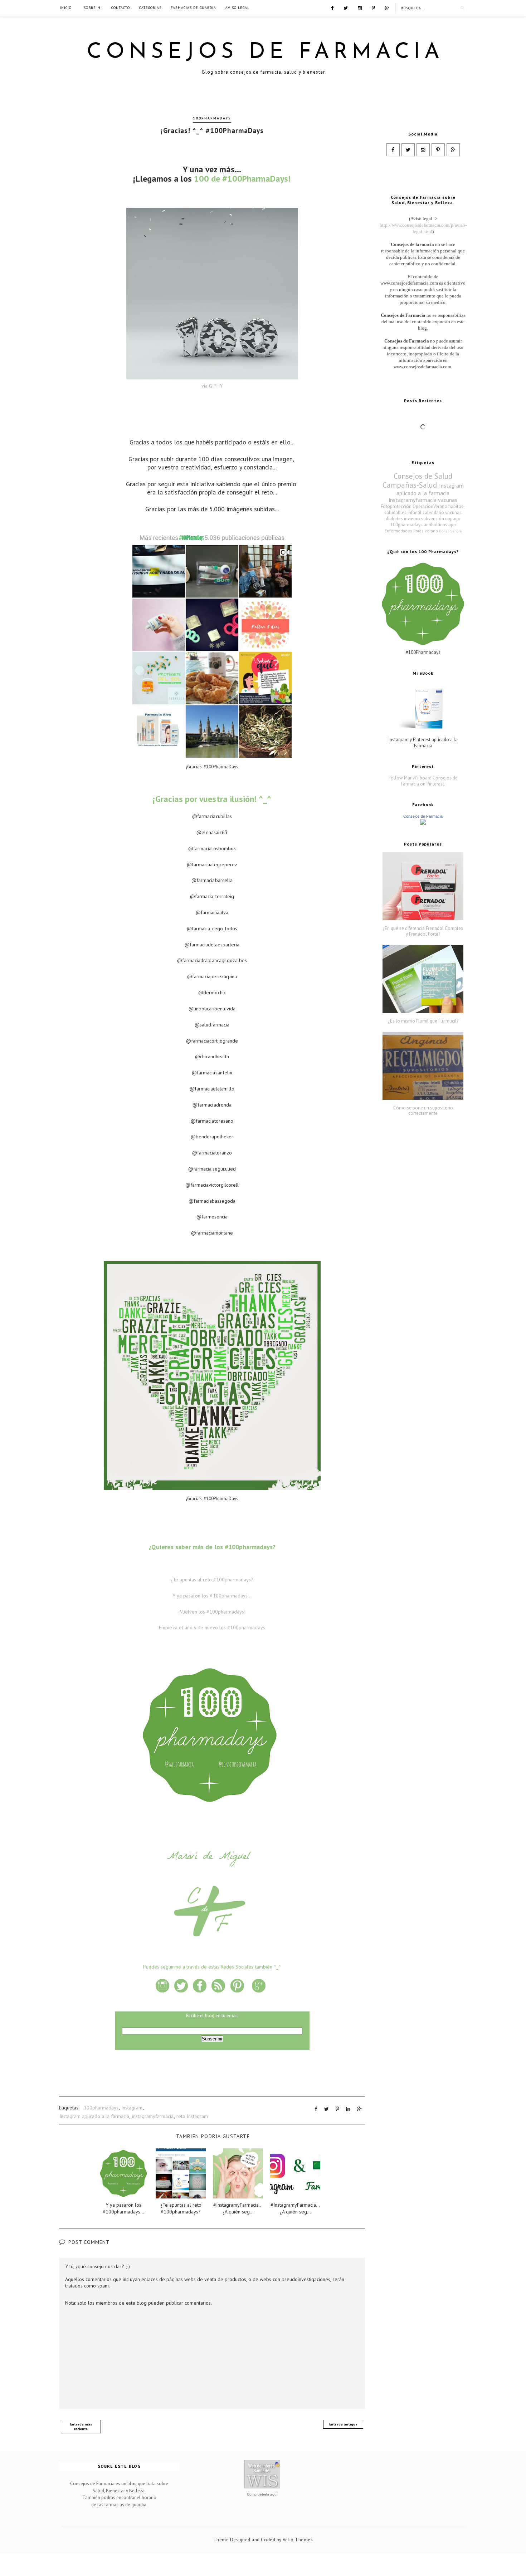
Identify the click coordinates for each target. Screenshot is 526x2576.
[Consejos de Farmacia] (423, 823)
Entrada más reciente (81, 2427)
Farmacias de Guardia (193, 8)
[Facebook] (332, 8)
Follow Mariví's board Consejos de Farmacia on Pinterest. (423, 781)
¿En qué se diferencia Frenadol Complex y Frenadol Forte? (423, 931)
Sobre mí (93, 8)
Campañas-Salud (410, 485)
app (452, 525)
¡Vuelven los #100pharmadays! (212, 1612)
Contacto (121, 8)
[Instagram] (360, 8)
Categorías (150, 8)
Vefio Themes (298, 2540)
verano (431, 531)
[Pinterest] (373, 8)
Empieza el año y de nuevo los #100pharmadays (212, 1627)
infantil (415, 513)
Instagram (132, 2108)
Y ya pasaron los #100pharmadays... (212, 1596)
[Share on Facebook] (316, 2109)
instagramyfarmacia (153, 2116)
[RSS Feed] (387, 8)
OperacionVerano (430, 506)
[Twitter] (346, 8)
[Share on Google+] (359, 2109)
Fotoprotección (396, 506)
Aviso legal (237, 8)
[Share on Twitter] (327, 2109)
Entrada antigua (343, 2424)
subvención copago (441, 519)
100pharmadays (212, 118)
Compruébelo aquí (262, 2494)
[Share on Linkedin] (348, 2109)
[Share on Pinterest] (337, 2109)
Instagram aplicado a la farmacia (94, 2116)
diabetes (394, 519)
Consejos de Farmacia (265, 53)
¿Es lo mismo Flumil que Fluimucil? (423, 1021)
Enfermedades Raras (404, 531)
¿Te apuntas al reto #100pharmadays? (212, 1580)
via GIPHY (212, 386)
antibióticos (435, 525)
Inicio (66, 8)
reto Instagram (192, 2116)
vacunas (448, 500)
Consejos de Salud (423, 476)
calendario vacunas (442, 513)
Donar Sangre (450, 531)
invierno (412, 519)
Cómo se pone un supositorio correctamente (423, 1111)
